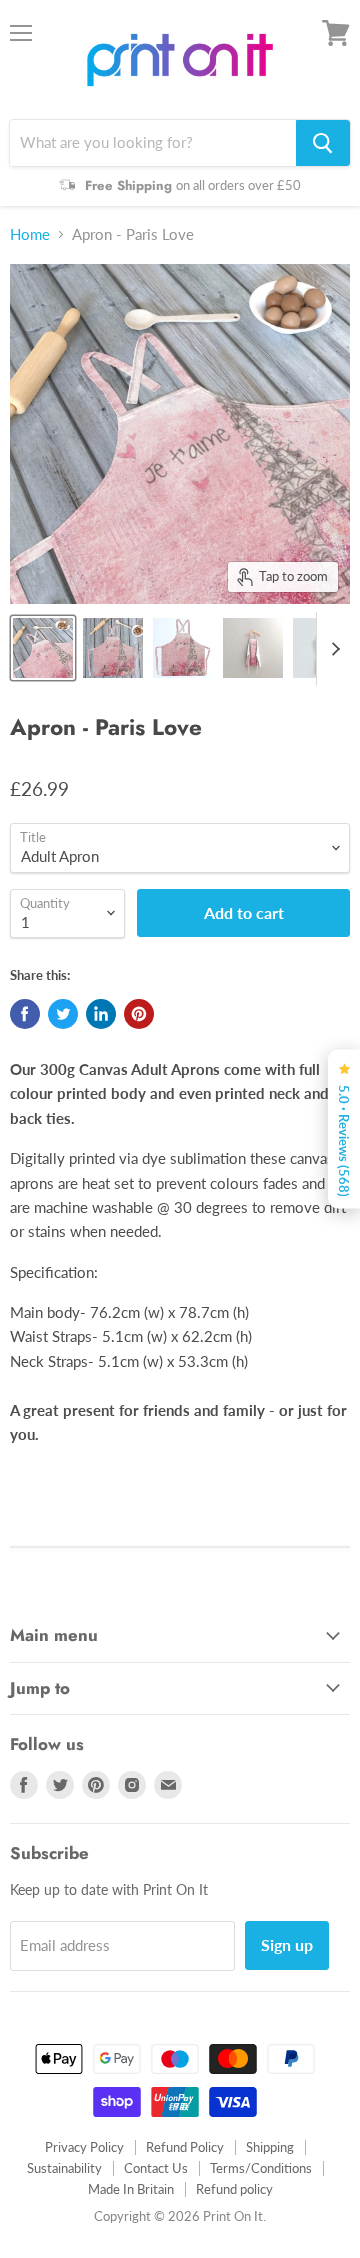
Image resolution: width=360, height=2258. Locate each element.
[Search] (323, 143)
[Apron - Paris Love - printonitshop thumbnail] (43, 648)
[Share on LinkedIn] (101, 1014)
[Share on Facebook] (25, 1014)
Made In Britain (131, 2189)
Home (30, 234)
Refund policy (234, 2189)
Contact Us (156, 2168)
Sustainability (64, 2168)
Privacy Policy (84, 2147)
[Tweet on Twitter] (63, 1014)
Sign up (287, 1944)
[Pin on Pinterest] (139, 1014)
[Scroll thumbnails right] (332, 649)
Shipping (270, 2147)
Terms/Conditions (261, 2168)
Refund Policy (185, 2147)
